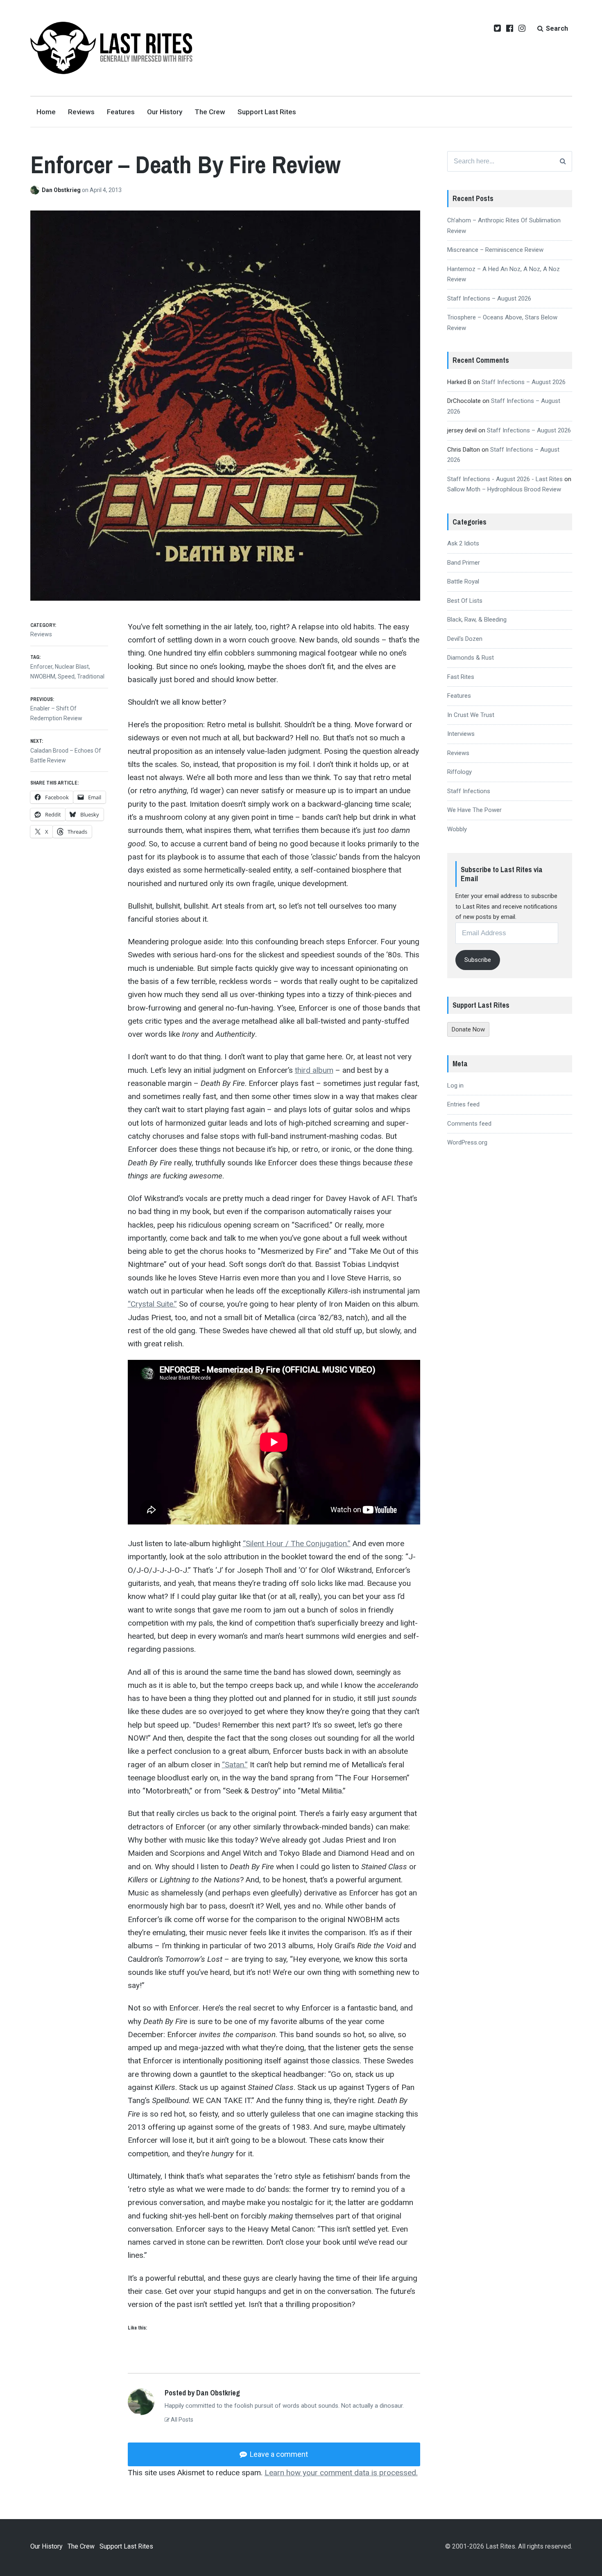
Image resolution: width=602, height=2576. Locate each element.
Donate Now (468, 1029)
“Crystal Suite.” (152, 1304)
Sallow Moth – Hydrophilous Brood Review (504, 489)
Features (121, 112)
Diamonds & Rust (471, 658)
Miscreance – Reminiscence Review (495, 250)
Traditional (91, 676)
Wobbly (457, 829)
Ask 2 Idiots (463, 543)
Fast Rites (461, 677)
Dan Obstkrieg (62, 190)
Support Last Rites (267, 112)
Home (46, 112)
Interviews (461, 734)
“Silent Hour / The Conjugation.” (297, 1544)
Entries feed (463, 1104)
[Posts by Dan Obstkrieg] (36, 190)
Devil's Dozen (465, 639)
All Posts (181, 2420)
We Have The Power (474, 810)
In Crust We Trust (471, 715)
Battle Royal (463, 581)
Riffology (459, 772)
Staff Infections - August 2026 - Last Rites (505, 479)
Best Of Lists (465, 601)
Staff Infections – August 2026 (489, 299)
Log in (455, 1086)
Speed (66, 676)
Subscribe (478, 960)
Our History (165, 112)
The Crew (210, 112)
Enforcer (41, 667)
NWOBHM (43, 676)
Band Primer (464, 563)
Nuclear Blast (72, 667)
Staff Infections (469, 791)
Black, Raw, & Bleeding (477, 620)
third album (314, 1070)
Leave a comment (278, 2454)
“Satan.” (235, 1765)
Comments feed (469, 1124)
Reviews (81, 112)
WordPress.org (467, 1142)
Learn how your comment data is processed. (341, 2473)
